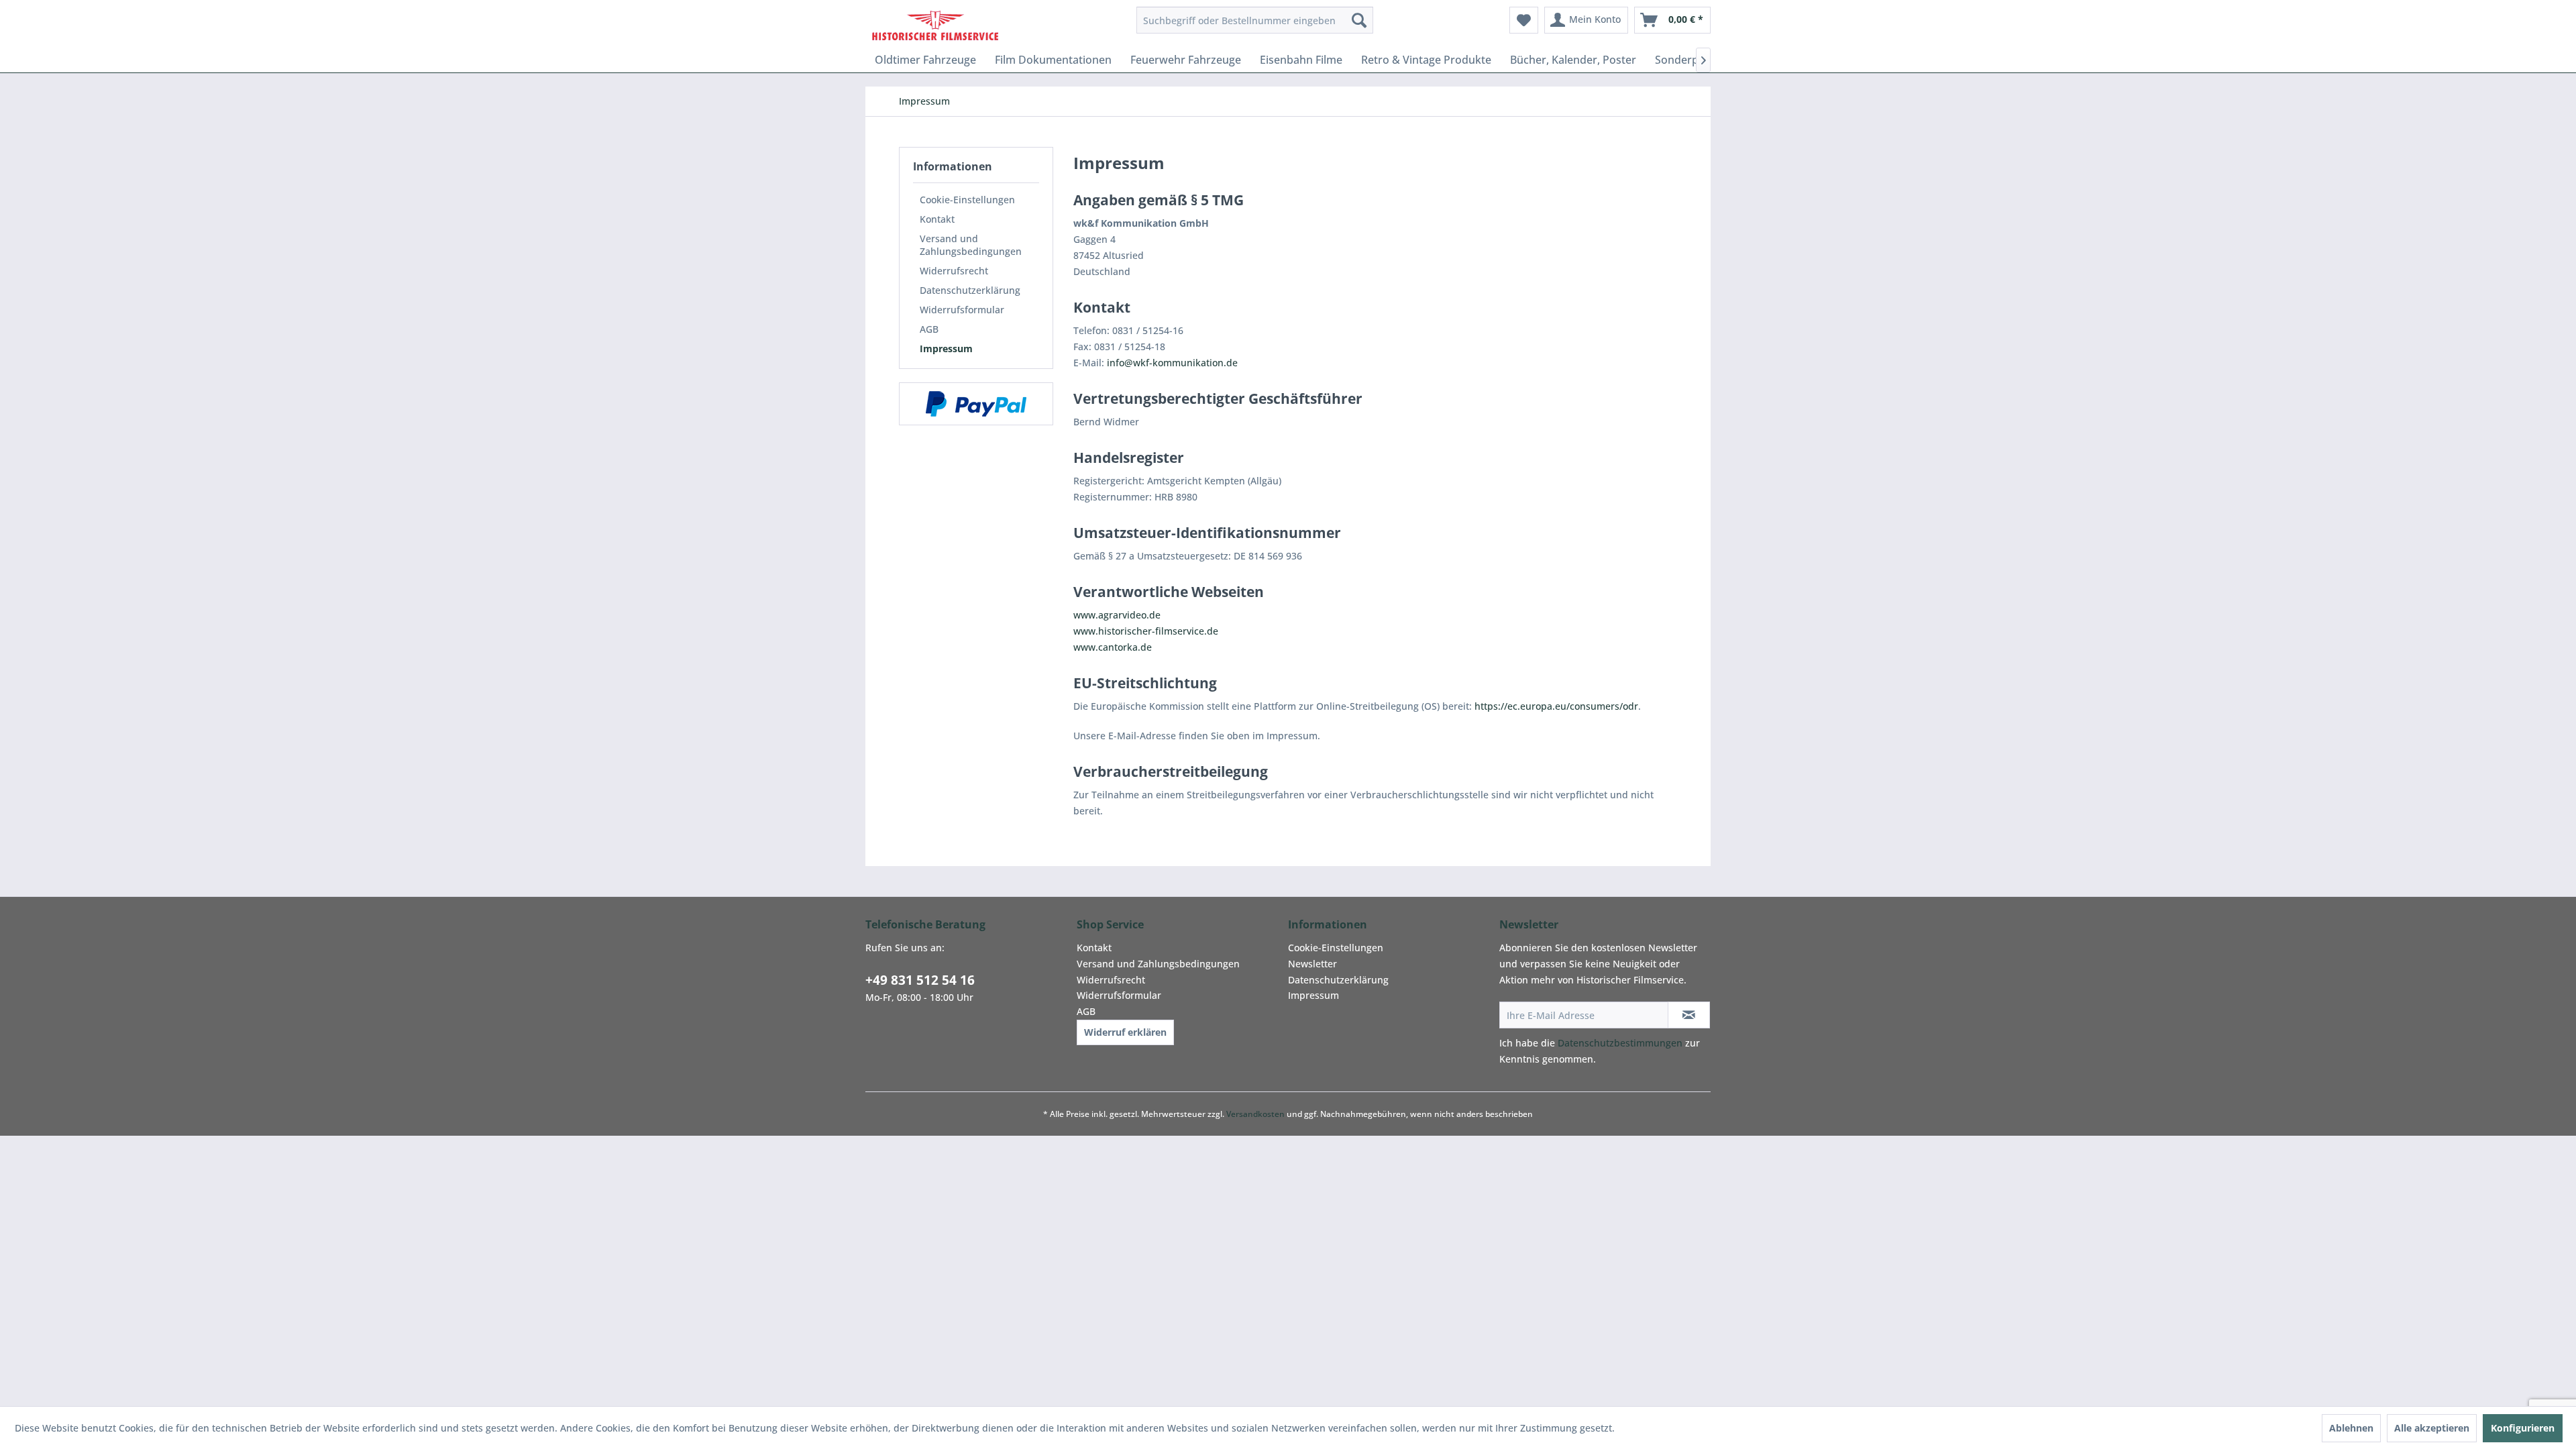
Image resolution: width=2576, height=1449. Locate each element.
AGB (929, 329)
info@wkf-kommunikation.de (1172, 363)
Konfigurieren (2523, 1428)
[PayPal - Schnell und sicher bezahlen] (976, 404)
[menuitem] (1255, 20)
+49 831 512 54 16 (920, 980)
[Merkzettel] (1524, 20)
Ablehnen (2351, 1428)
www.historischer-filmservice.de (1146, 631)
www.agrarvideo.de (1117, 615)
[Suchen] (1359, 20)
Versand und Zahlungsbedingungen (971, 245)
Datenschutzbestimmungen (1620, 1043)
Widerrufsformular (962, 310)
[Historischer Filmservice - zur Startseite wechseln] (935, 23)
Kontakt (937, 219)
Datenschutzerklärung (970, 290)
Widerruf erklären (1125, 1032)
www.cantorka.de (1113, 647)
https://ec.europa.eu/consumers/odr (1556, 706)
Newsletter (1312, 964)
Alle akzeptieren (2432, 1428)
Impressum (946, 348)
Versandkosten (1255, 1114)
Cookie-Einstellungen (967, 200)
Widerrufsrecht (954, 271)
